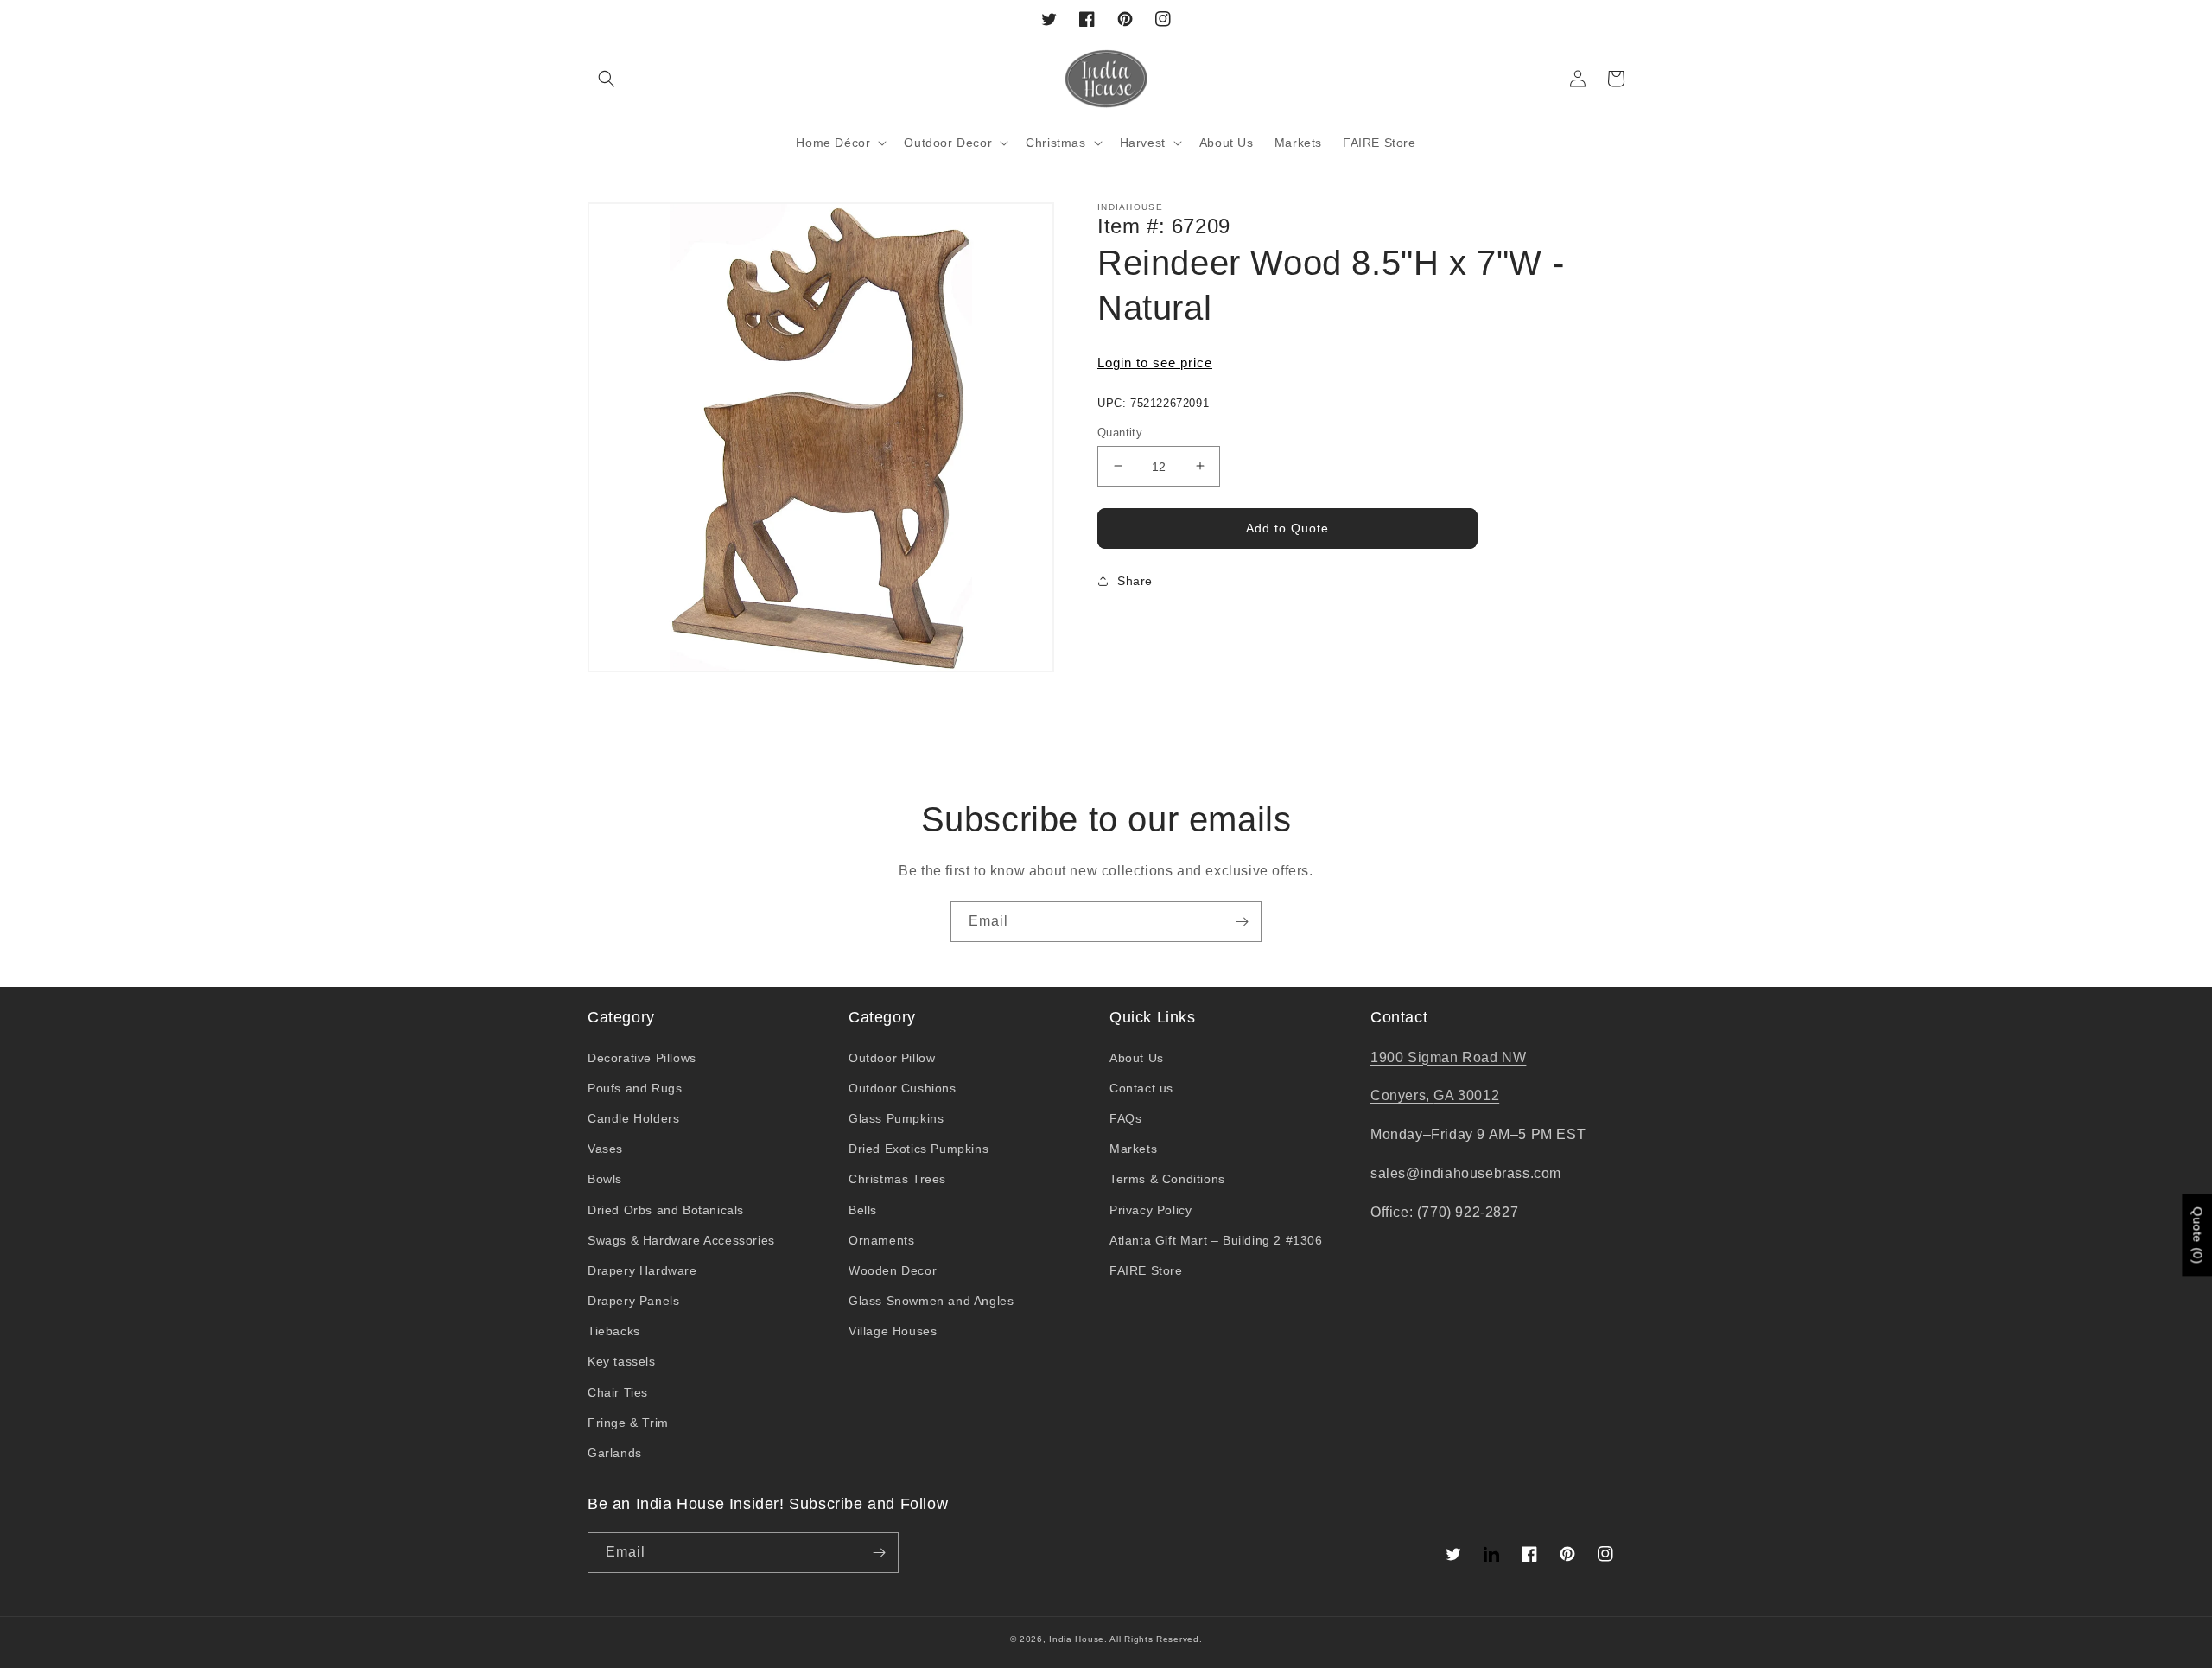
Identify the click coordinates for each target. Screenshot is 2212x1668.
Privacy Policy (1150, 1210)
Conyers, (1402, 1095)
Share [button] (1135, 581)
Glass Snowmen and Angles (931, 1301)
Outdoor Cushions (903, 1088)
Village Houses (893, 1331)
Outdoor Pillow (892, 1058)
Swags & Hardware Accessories (681, 1240)
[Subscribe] (1242, 922)
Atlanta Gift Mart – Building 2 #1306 (1216, 1240)
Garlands (615, 1453)
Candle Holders (633, 1118)
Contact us (1141, 1088)
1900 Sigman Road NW (1448, 1057)
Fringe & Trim (628, 1423)
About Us (1137, 1058)
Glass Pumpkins (896, 1118)
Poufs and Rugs (635, 1088)
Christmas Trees (897, 1179)
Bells (863, 1210)
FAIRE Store (1146, 1270)
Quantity (1120, 432)
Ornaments (881, 1240)
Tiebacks (614, 1331)
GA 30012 (1466, 1095)
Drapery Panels (633, 1301)
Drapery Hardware (642, 1270)
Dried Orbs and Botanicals (666, 1210)
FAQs (1125, 1118)
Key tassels (622, 1361)
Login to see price (1155, 363)
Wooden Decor (893, 1270)
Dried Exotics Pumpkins (918, 1149)
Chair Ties (618, 1392)
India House (1077, 1639)
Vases (605, 1149)
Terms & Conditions (1167, 1179)
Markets (1133, 1149)
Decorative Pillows (642, 1058)
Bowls (605, 1179)
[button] (607, 79)
